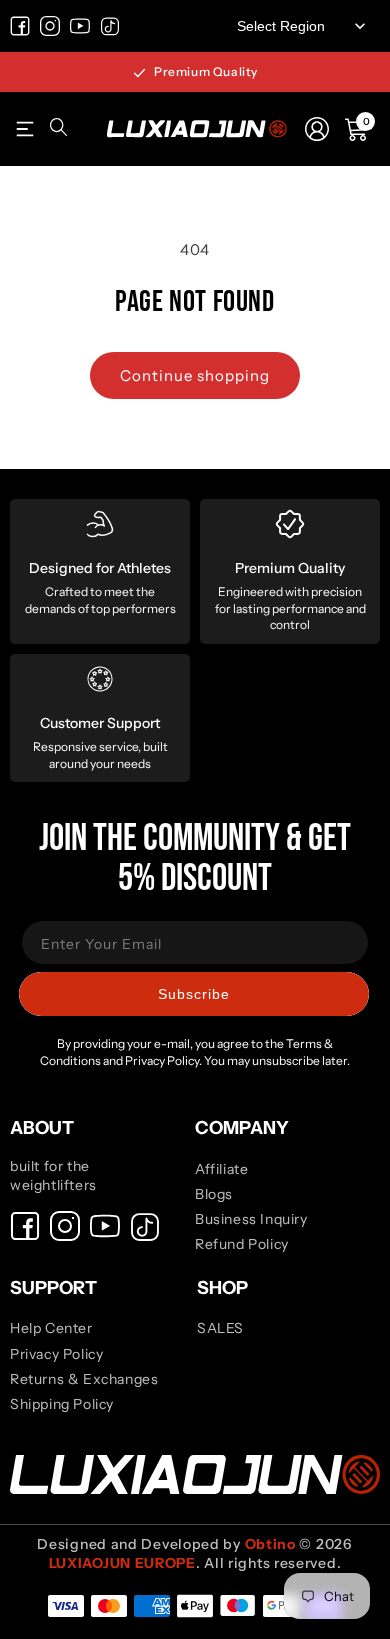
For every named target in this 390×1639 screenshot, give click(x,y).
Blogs (214, 1194)
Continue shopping (195, 375)
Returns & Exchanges (84, 1379)
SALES (220, 1328)
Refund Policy (242, 1244)
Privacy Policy (56, 1354)
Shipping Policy (62, 1404)
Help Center (51, 1328)
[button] (25, 129)
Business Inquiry (251, 1219)
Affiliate (221, 1169)
